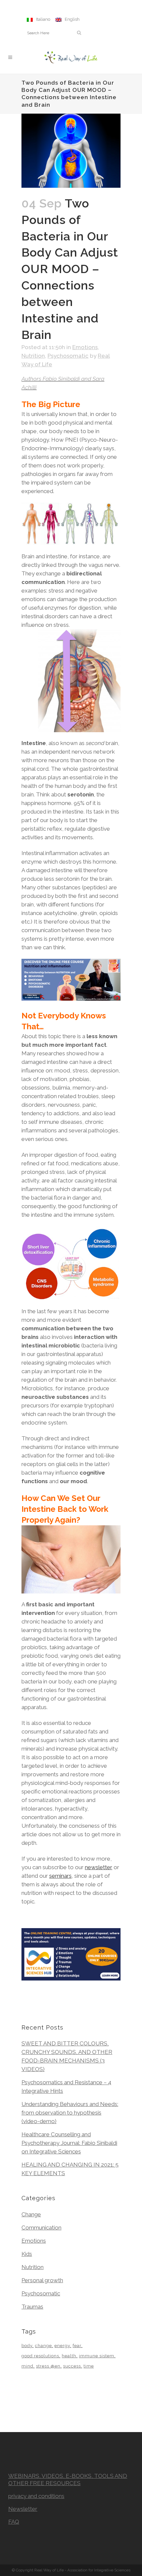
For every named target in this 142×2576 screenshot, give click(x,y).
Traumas (32, 2307)
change (43, 2346)
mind (27, 2366)
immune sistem (97, 2356)
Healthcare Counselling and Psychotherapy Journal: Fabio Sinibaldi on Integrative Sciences (69, 2143)
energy (62, 2346)
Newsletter (23, 2509)
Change (31, 2214)
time (89, 2366)
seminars (60, 1876)
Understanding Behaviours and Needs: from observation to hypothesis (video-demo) (70, 2113)
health (69, 2356)
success (72, 2366)
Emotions (85, 347)
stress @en (48, 2366)
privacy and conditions (36, 2496)
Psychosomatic (68, 356)
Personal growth (42, 2280)
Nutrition (33, 356)
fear (77, 2346)
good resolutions (40, 2356)
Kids (27, 2254)
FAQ (14, 2522)
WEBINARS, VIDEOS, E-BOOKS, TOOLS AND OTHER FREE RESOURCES (68, 2479)
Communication (41, 2228)
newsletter (99, 1867)
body (27, 2346)
